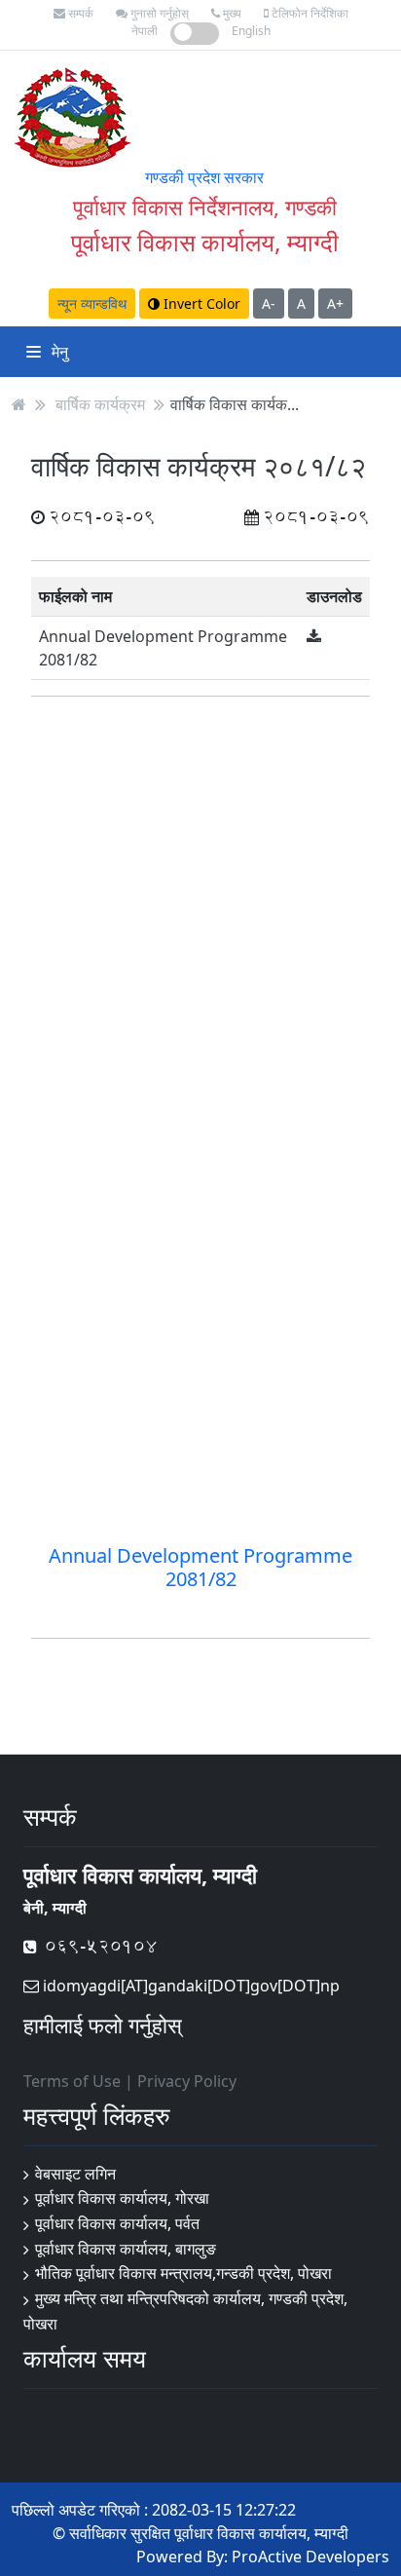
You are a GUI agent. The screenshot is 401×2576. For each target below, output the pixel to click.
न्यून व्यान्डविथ (92, 303)
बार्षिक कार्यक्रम (100, 404)
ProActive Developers (310, 2557)
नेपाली (145, 31)
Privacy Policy (187, 2081)
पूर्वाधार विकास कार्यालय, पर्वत (117, 2223)
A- (269, 303)
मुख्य (231, 13)
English (251, 31)
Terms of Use (72, 2081)
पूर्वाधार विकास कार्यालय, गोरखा (122, 2198)
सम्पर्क (79, 13)
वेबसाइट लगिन (75, 2174)
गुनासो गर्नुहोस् (158, 13)
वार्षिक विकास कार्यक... (235, 404)
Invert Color (200, 303)
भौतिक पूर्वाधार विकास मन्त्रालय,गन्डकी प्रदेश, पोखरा (183, 2273)
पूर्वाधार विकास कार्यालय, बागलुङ (126, 2249)
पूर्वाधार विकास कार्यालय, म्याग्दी (205, 242)
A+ (335, 303)
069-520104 (97, 1946)
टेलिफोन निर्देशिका (309, 13)
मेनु (58, 352)
